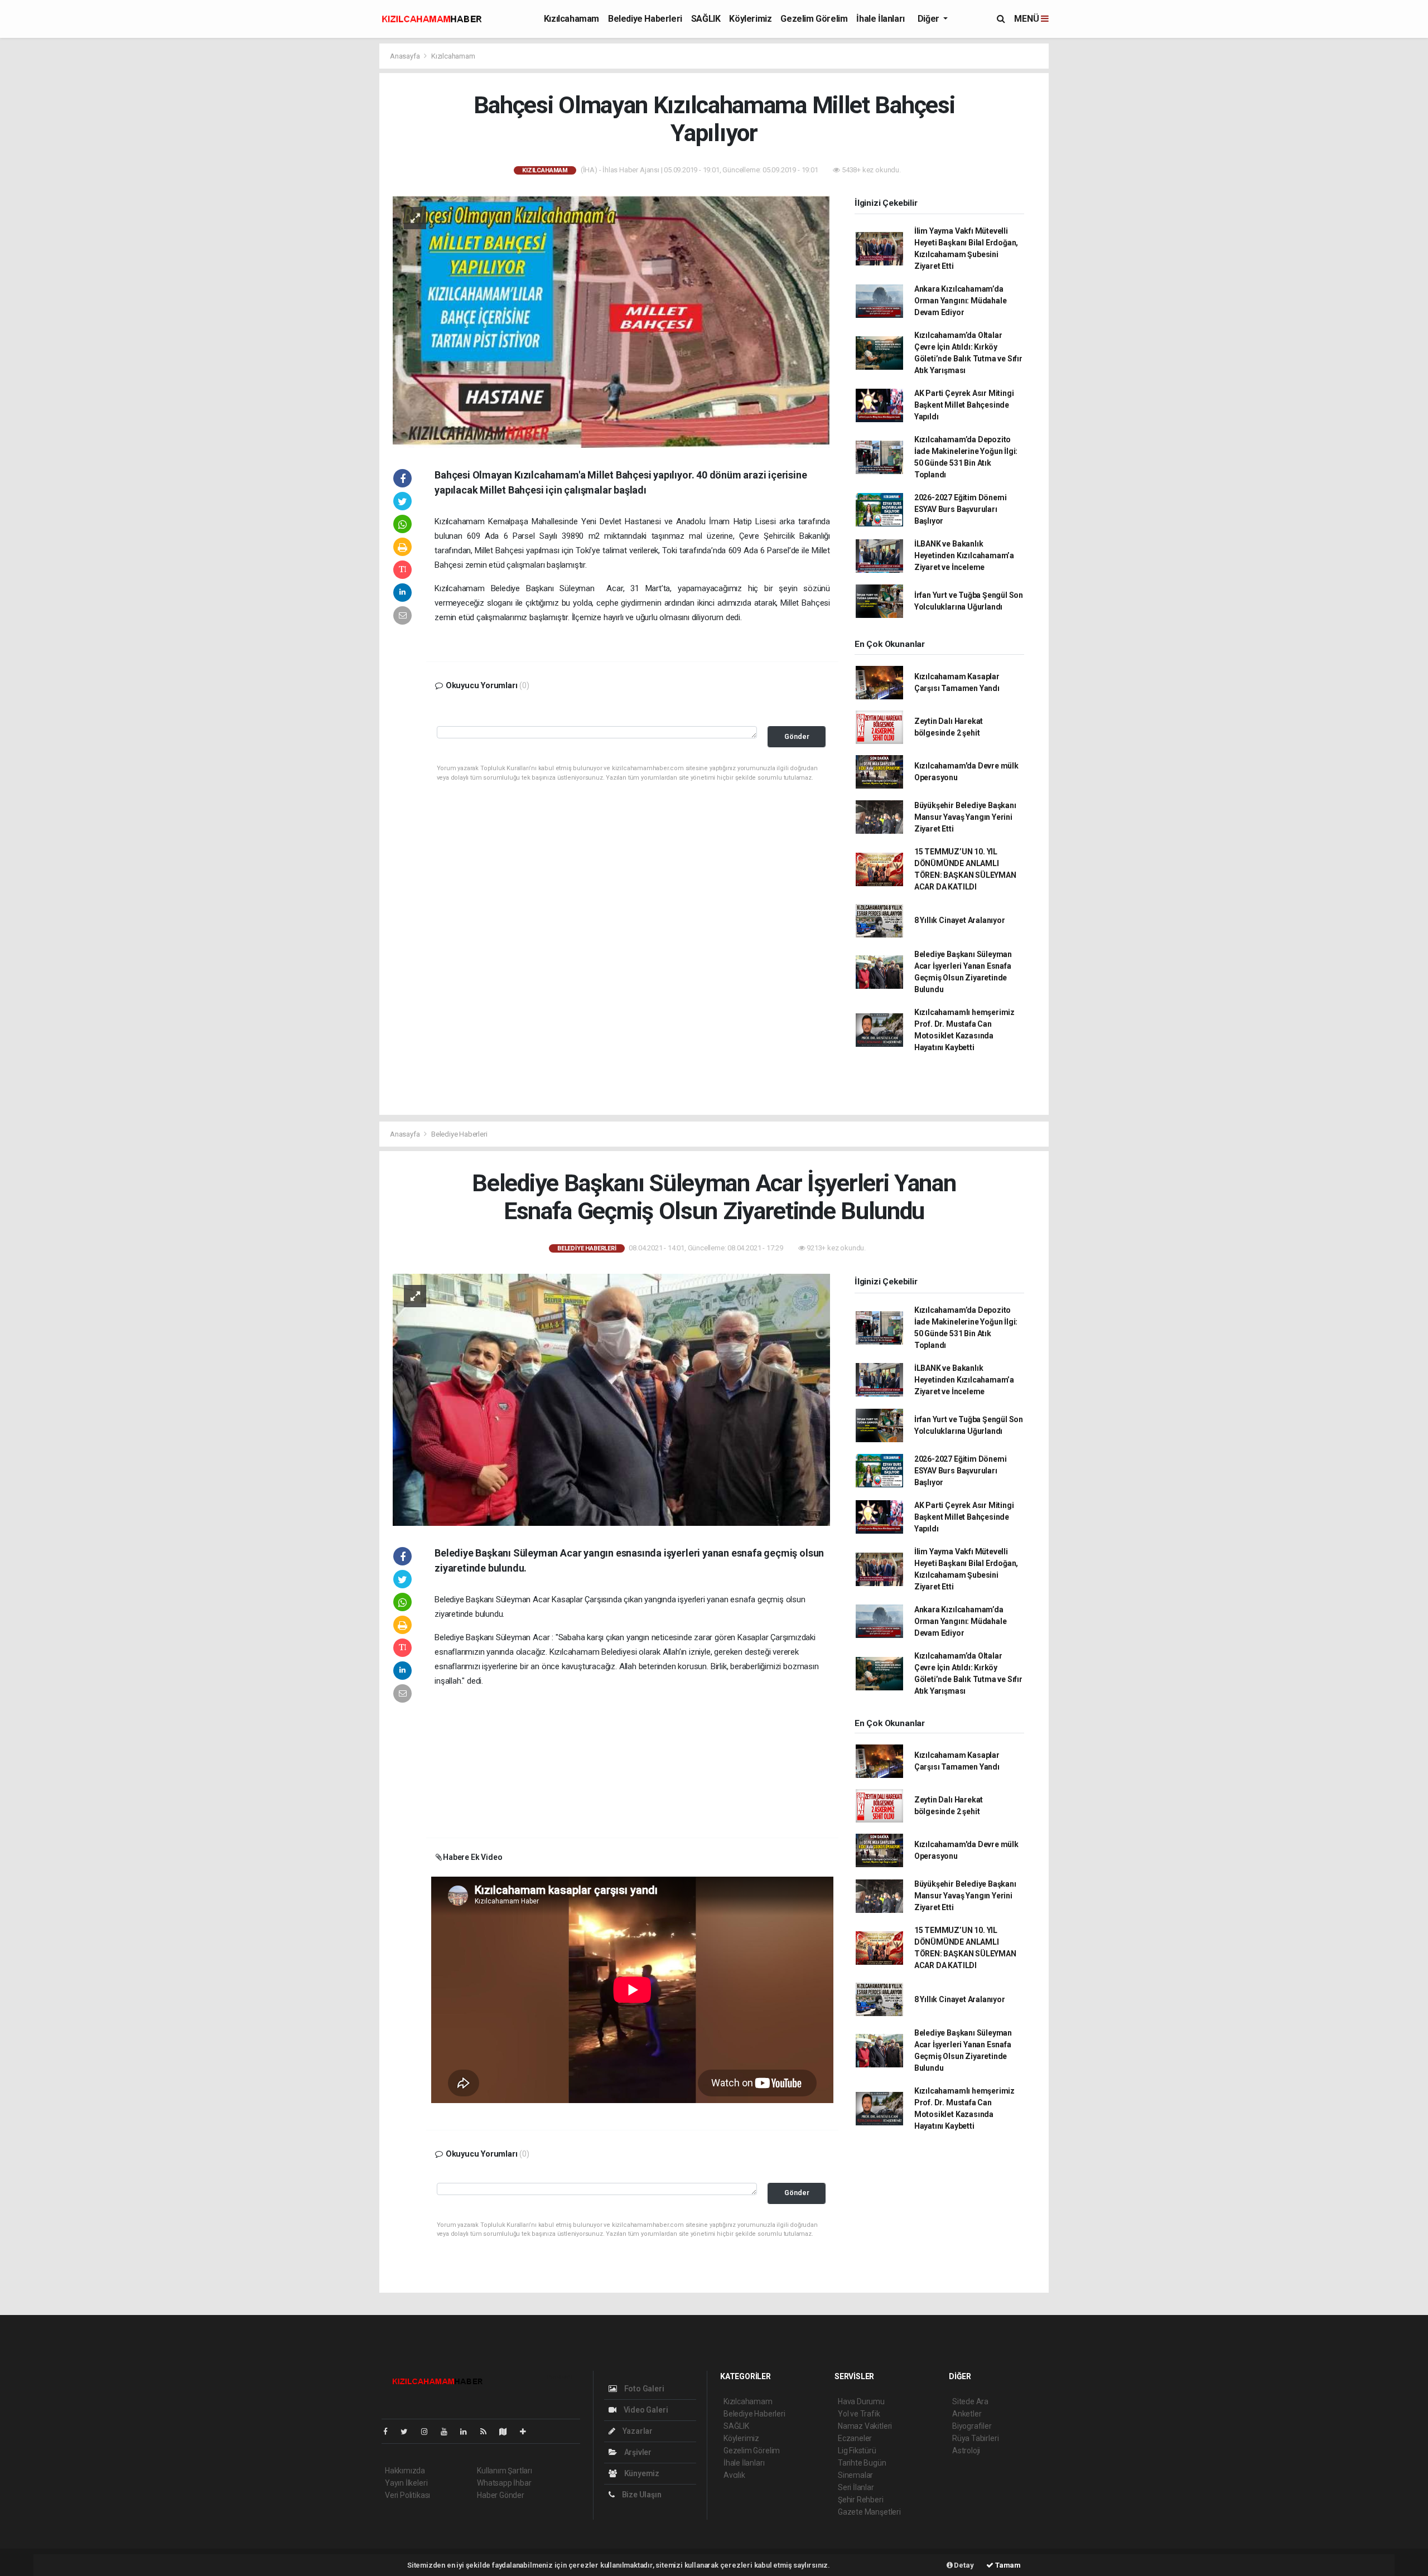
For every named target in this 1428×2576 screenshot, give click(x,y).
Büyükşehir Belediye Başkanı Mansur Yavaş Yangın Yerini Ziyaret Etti (965, 817)
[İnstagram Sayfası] (429, 2432)
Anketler (967, 2414)
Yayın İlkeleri (406, 2483)
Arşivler (637, 2452)
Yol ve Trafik (859, 2414)
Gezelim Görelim (814, 19)
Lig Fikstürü (857, 2451)
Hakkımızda (405, 2471)
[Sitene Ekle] (527, 2432)
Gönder (797, 736)
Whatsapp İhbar (504, 2483)
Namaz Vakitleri (865, 2426)
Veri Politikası (407, 2495)
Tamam (1007, 2565)
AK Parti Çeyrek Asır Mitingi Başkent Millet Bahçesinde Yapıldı (964, 405)
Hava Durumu (861, 2401)
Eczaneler (855, 2438)
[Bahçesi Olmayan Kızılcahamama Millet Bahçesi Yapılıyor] (611, 321)
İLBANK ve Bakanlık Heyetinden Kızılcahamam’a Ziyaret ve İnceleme (964, 555)
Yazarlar (637, 2431)
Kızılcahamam (571, 19)
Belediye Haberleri (645, 19)
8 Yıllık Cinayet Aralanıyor (960, 920)
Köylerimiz (750, 19)
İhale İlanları (880, 19)
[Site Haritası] (508, 2432)
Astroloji (966, 2451)
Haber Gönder (501, 2495)
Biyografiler (972, 2426)
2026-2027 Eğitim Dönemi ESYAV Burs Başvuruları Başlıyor (961, 509)
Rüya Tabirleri (975, 2438)
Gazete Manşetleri (869, 2512)
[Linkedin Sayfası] (468, 2432)
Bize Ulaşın (641, 2495)
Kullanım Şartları (505, 2471)
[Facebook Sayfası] (390, 2432)
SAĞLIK (706, 19)
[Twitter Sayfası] (409, 2432)
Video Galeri (645, 2410)
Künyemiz (641, 2473)
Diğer (930, 19)
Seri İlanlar (856, 2487)
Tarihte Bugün (862, 2463)
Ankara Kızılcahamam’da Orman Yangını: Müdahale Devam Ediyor (961, 301)
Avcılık (734, 2475)
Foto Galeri (643, 2389)
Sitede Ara (970, 2401)
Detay (963, 2565)
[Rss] (488, 2432)
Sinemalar (855, 2475)
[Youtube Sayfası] (448, 2432)
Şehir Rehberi (861, 2500)
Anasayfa (406, 56)
